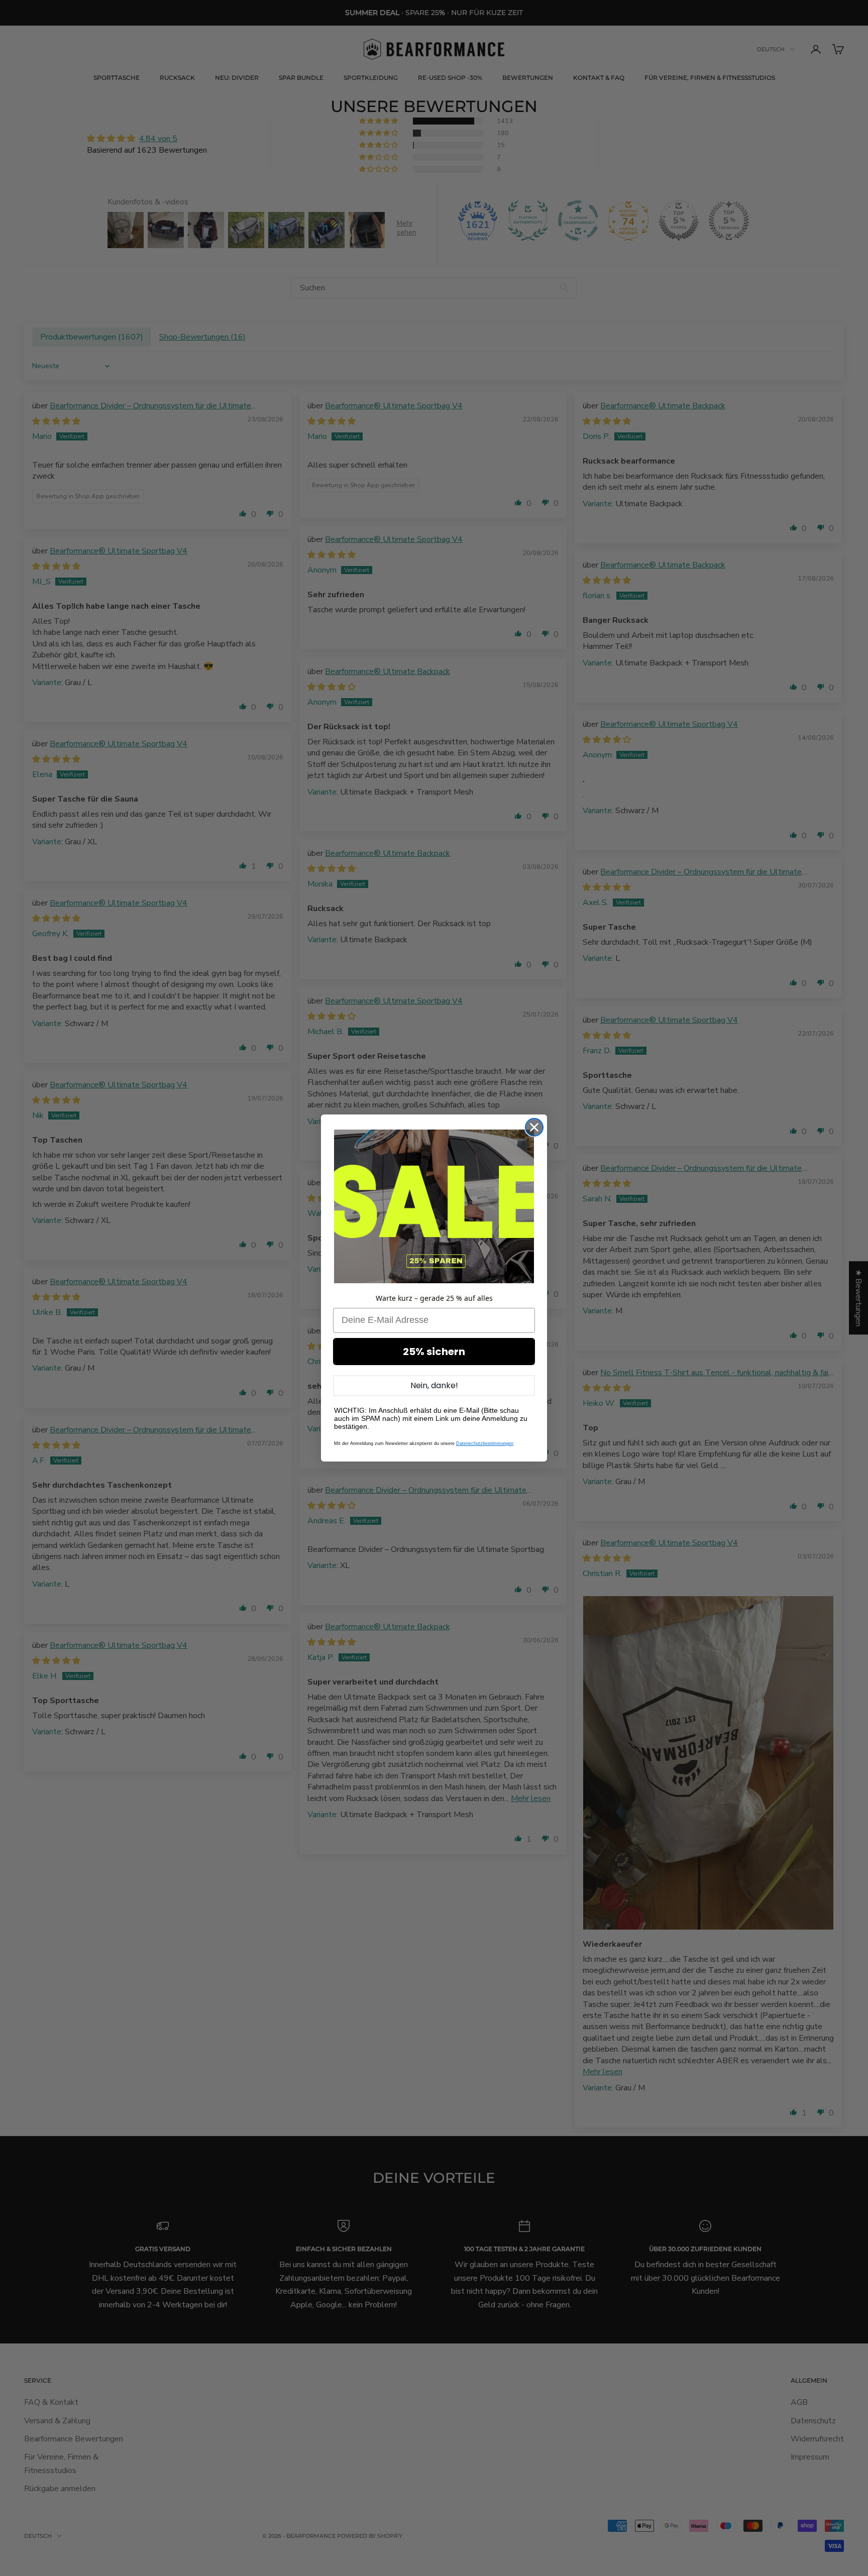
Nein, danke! (434, 1385)
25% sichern (434, 1352)
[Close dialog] (534, 1127)
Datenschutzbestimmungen (485, 1443)
